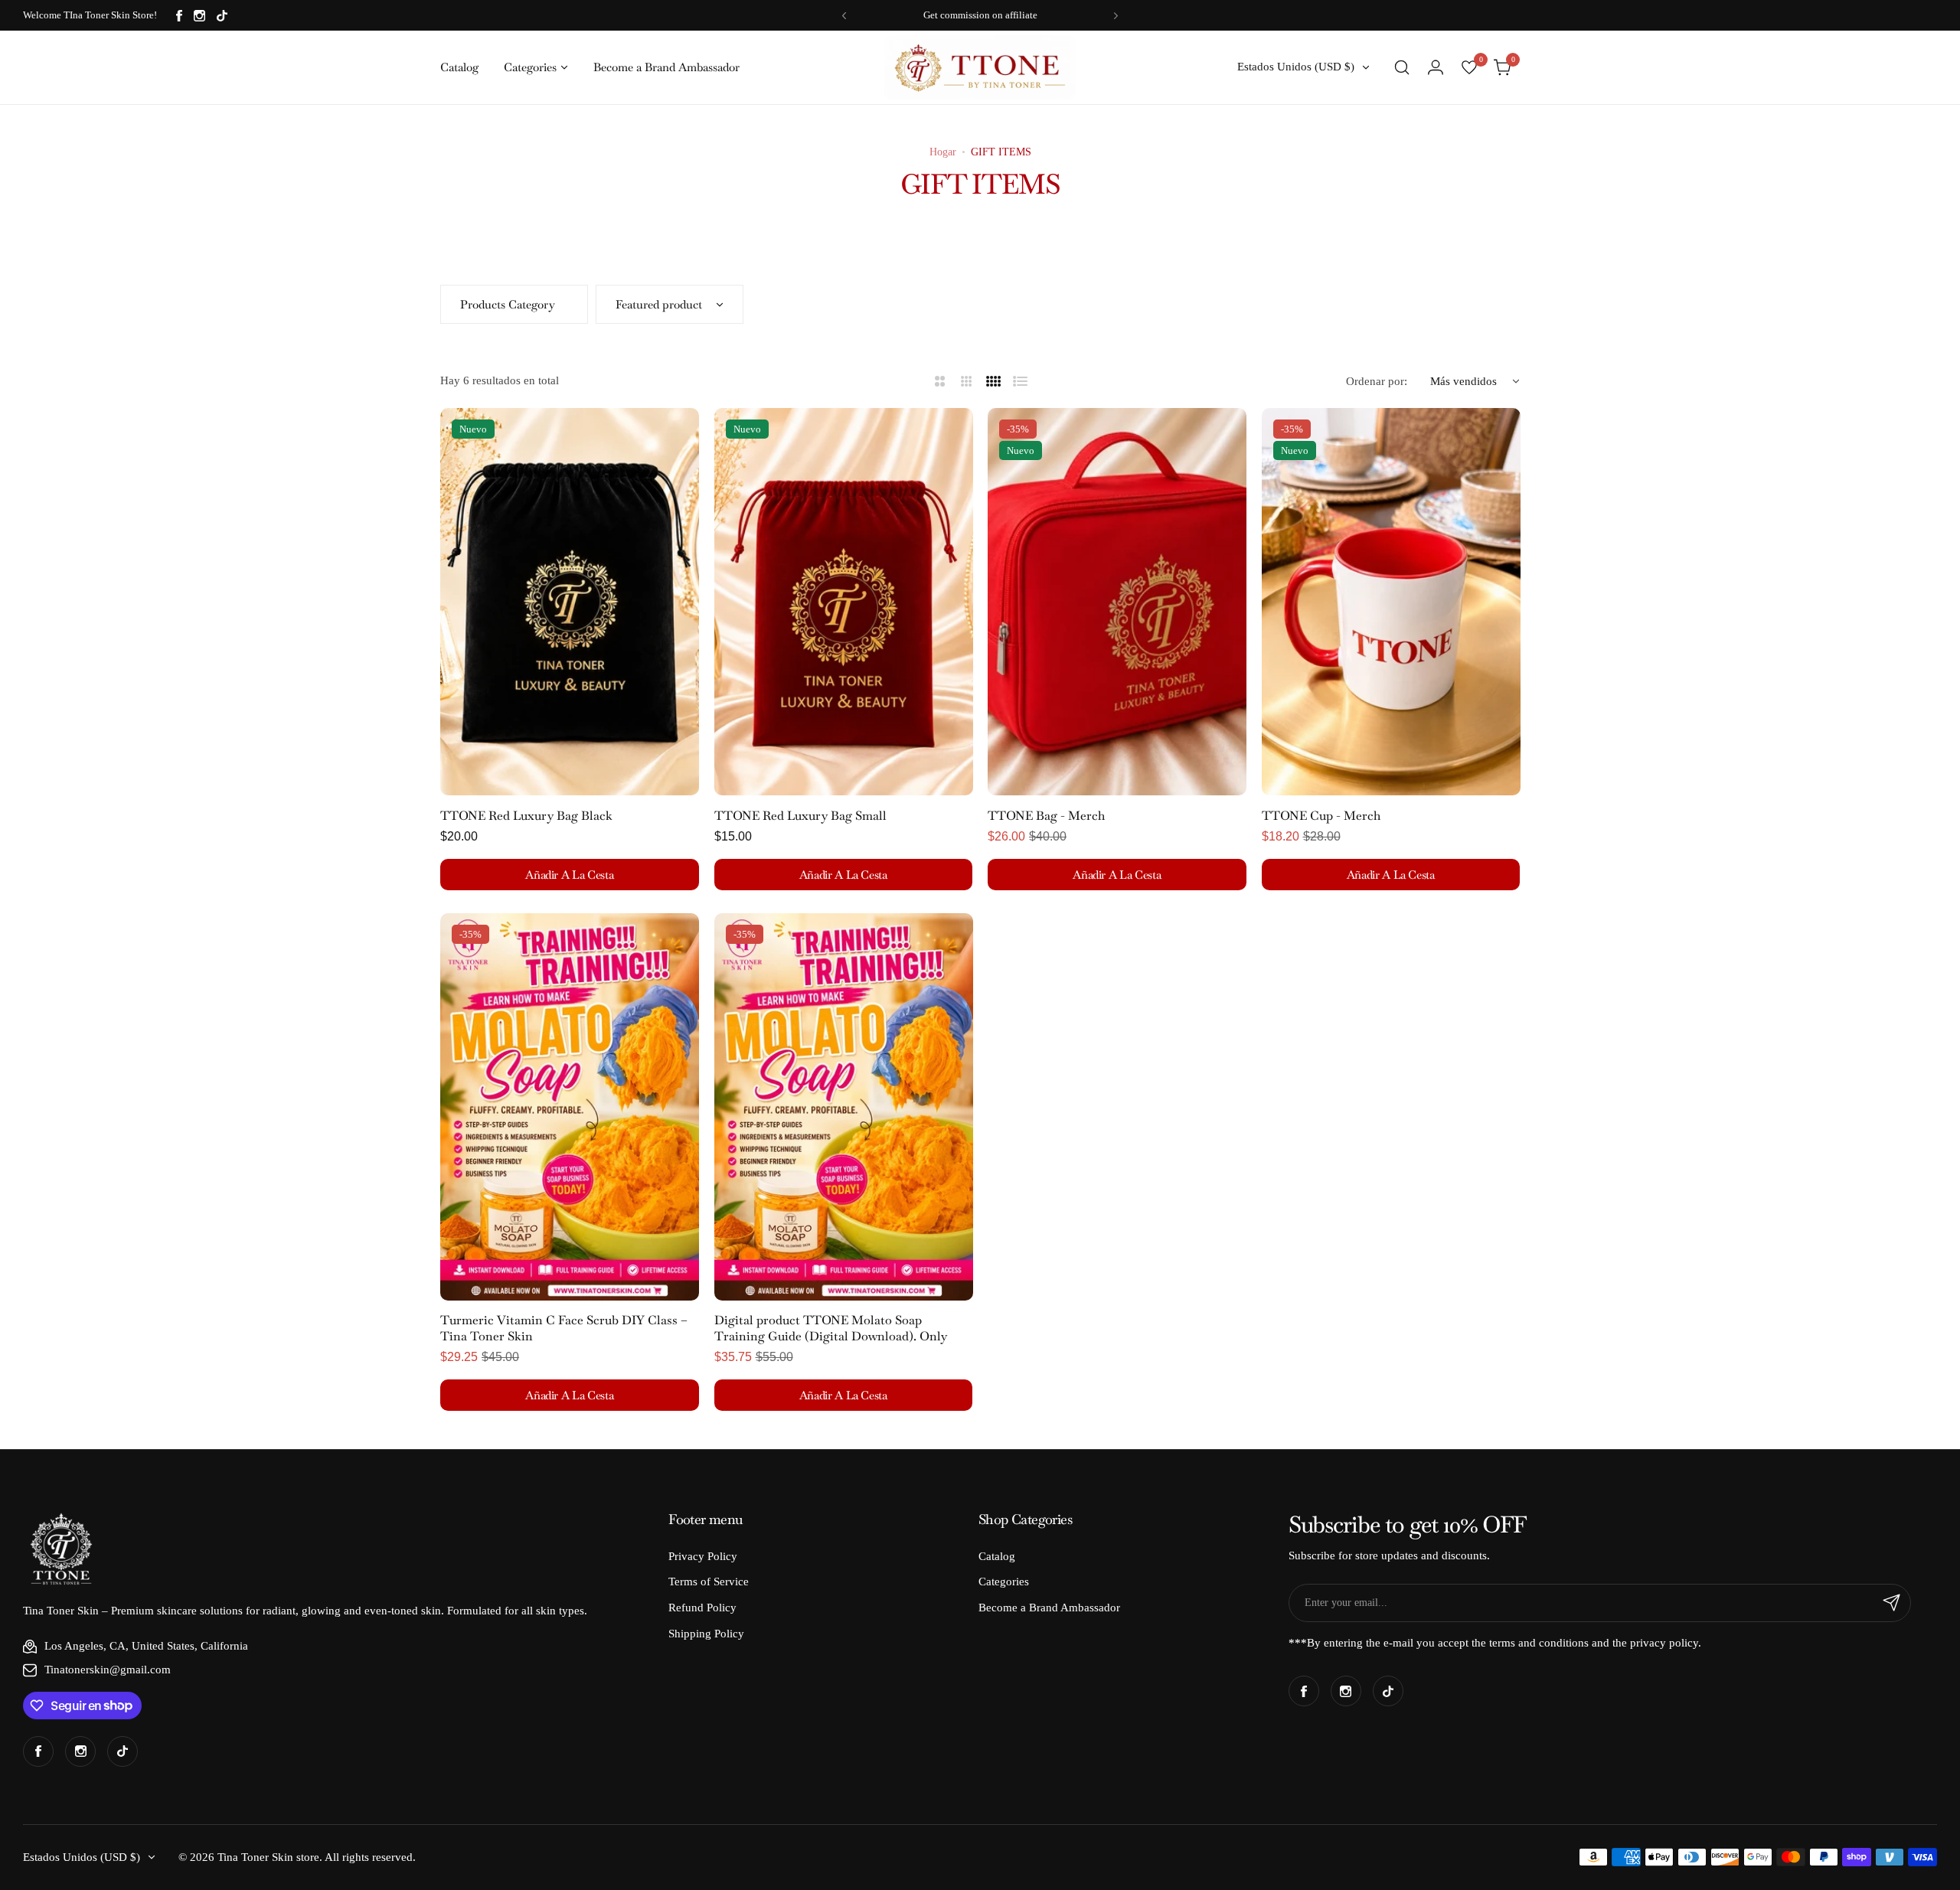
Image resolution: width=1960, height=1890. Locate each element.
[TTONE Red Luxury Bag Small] (844, 602)
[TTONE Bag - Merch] (1117, 602)
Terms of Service (709, 1582)
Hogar (943, 152)
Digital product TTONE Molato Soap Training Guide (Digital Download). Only (831, 1328)
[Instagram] (199, 16)
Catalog (997, 1556)
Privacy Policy (703, 1556)
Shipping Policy (706, 1634)
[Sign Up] (1892, 1603)
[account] (1436, 67)
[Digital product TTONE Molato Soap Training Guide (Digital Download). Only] (844, 1107)
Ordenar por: (1377, 381)
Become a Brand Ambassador (1049, 1608)
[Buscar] (1402, 67)
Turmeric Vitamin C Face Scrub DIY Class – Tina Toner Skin (564, 1328)
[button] (844, 16)
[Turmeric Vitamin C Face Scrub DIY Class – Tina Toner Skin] (570, 1107)
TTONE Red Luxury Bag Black (526, 816)
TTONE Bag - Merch (1046, 816)
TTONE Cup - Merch (1321, 816)
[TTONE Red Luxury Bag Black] (570, 602)
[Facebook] (179, 16)
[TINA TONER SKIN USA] (980, 67)
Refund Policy (702, 1608)
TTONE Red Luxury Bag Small (800, 816)
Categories (1004, 1582)
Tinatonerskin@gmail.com (108, 1670)
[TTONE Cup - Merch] (1391, 602)
